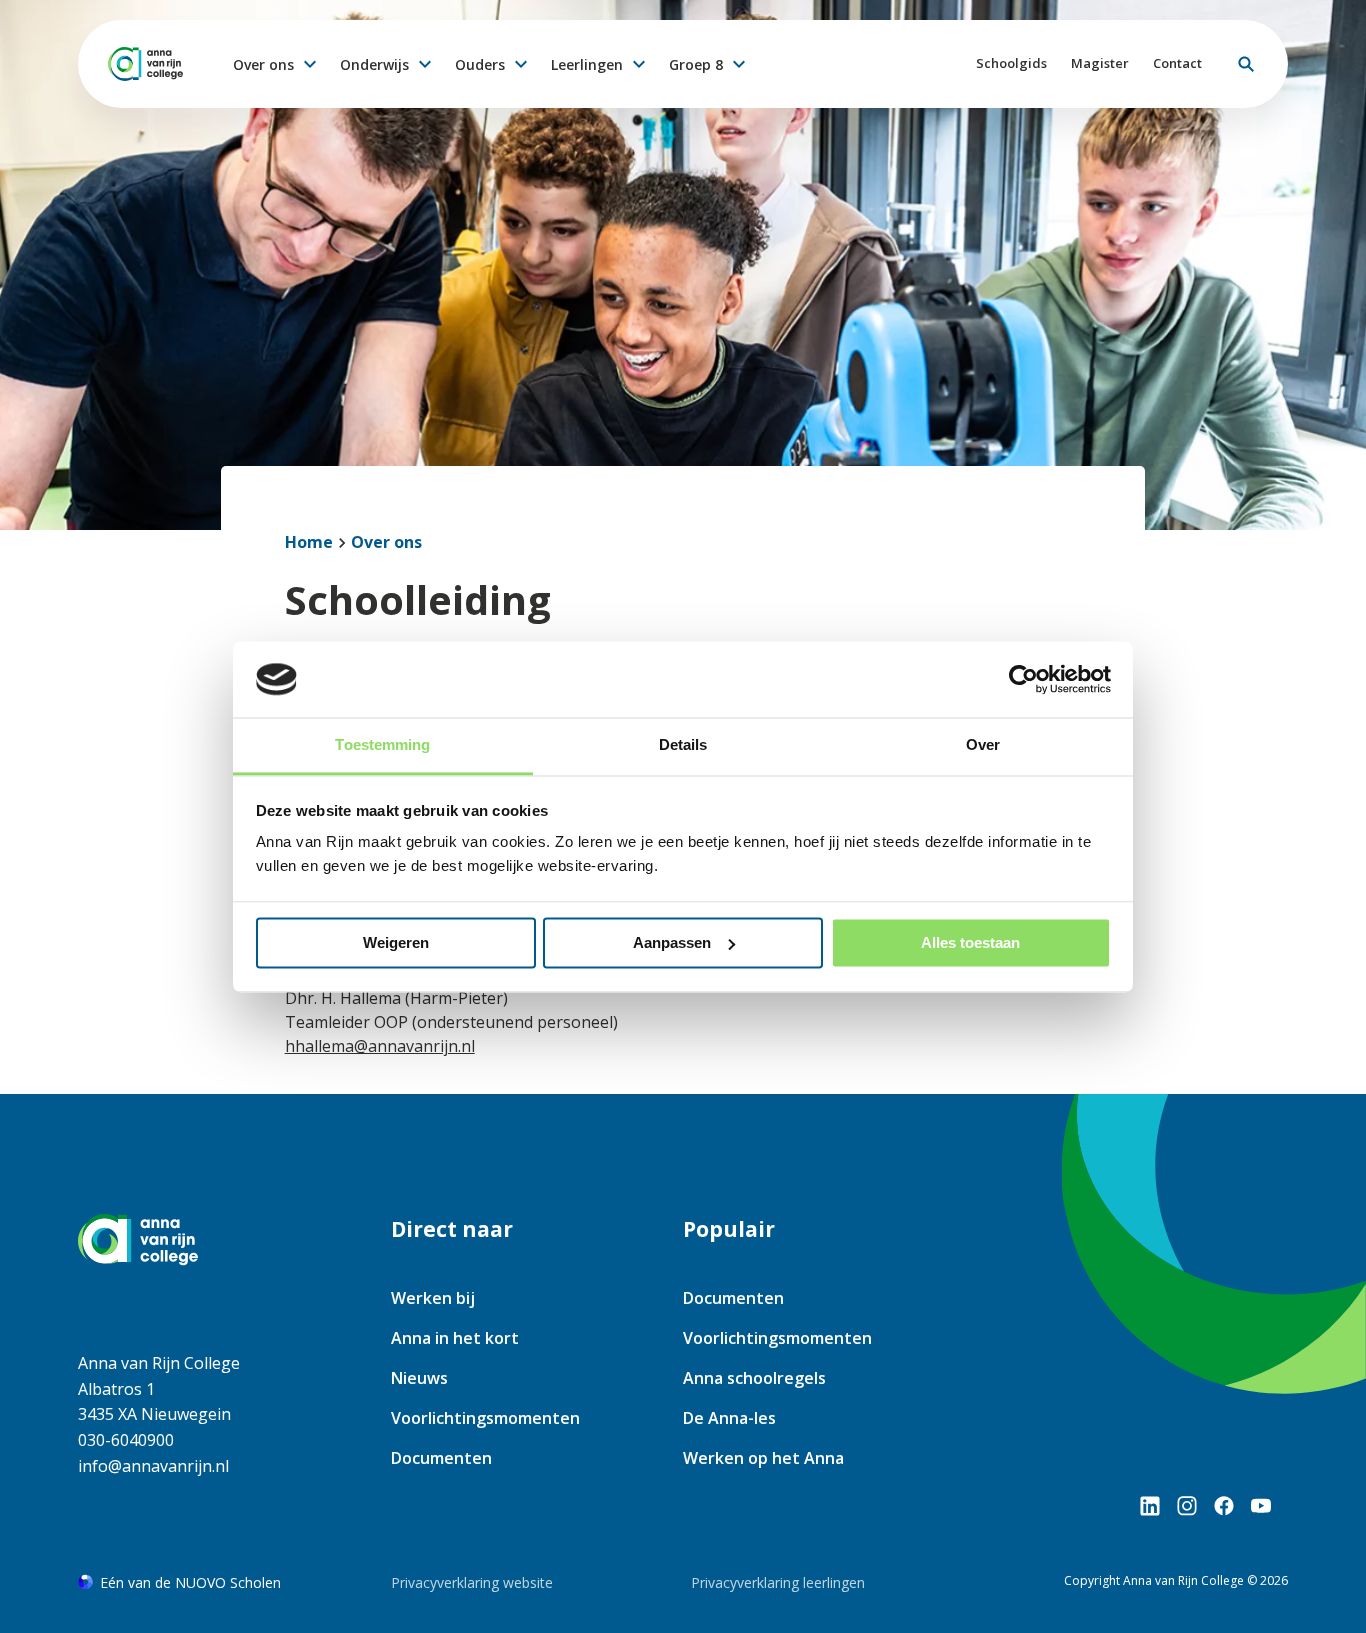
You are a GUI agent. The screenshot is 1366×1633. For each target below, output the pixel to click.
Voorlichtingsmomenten (485, 1418)
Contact (1177, 63)
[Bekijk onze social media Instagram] (1187, 1506)
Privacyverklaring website (472, 1582)
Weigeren (396, 942)
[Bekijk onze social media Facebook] (1224, 1506)
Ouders (480, 64)
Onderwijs (374, 64)
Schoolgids (1011, 63)
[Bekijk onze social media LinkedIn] (1150, 1506)
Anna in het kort (455, 1338)
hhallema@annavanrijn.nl (380, 1046)
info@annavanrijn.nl (153, 1466)
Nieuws (419, 1378)
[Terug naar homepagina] (145, 64)
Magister (1100, 63)
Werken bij (433, 1298)
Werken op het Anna (763, 1458)
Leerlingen (587, 64)
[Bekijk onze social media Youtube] (1261, 1506)
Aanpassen (672, 942)
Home (309, 542)
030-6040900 (126, 1440)
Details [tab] (683, 745)
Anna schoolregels (754, 1378)
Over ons (263, 64)
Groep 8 (696, 64)
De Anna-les (729, 1418)
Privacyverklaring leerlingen (778, 1582)
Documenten (441, 1458)
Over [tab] (983, 745)
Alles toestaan (970, 942)
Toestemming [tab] (382, 745)
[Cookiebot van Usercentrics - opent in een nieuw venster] (1023, 679)
